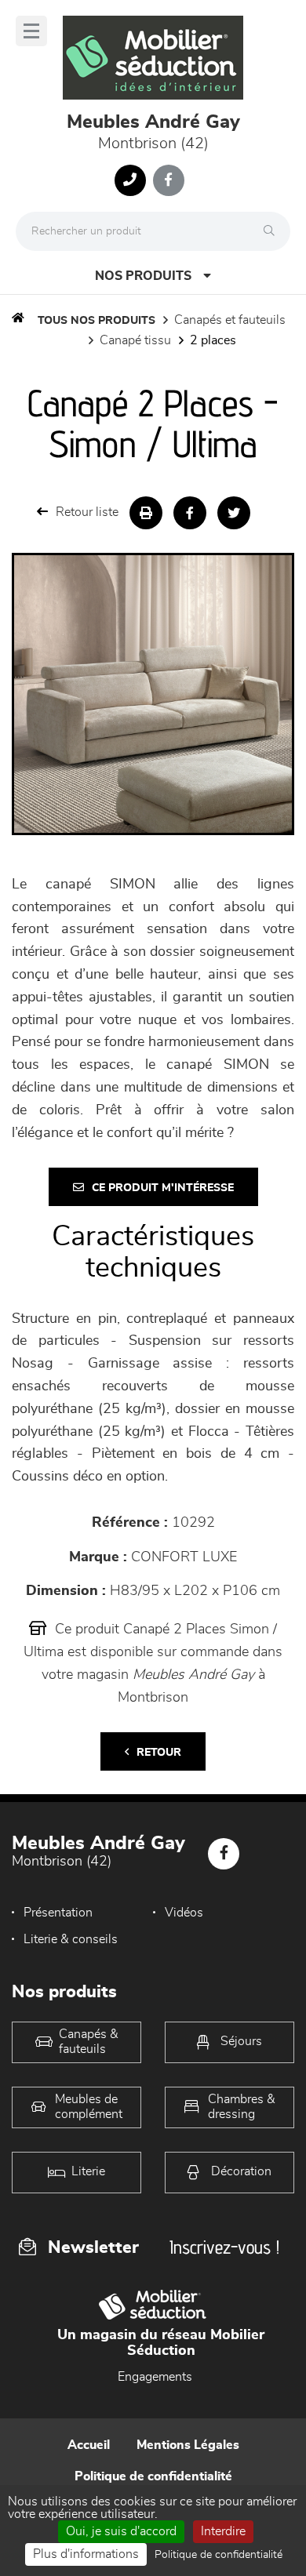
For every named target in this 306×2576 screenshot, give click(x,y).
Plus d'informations (86, 2554)
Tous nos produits (97, 321)
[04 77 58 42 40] (130, 180)
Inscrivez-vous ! (224, 2247)
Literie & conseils (71, 1939)
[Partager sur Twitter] (234, 513)
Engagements (155, 2377)
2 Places (213, 340)
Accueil (89, 2445)
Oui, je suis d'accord (121, 2531)
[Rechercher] (273, 231)
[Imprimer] (146, 513)
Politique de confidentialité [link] (219, 2555)
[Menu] (31, 31)
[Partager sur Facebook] (190, 513)
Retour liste (87, 512)
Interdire (223, 2531)
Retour (159, 1753)
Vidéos (184, 1913)
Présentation (58, 1913)
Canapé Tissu (135, 340)
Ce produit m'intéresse (163, 1188)
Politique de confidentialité (153, 2476)
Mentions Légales (188, 2445)
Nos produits (143, 276)
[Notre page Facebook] (169, 180)
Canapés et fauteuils (230, 320)
